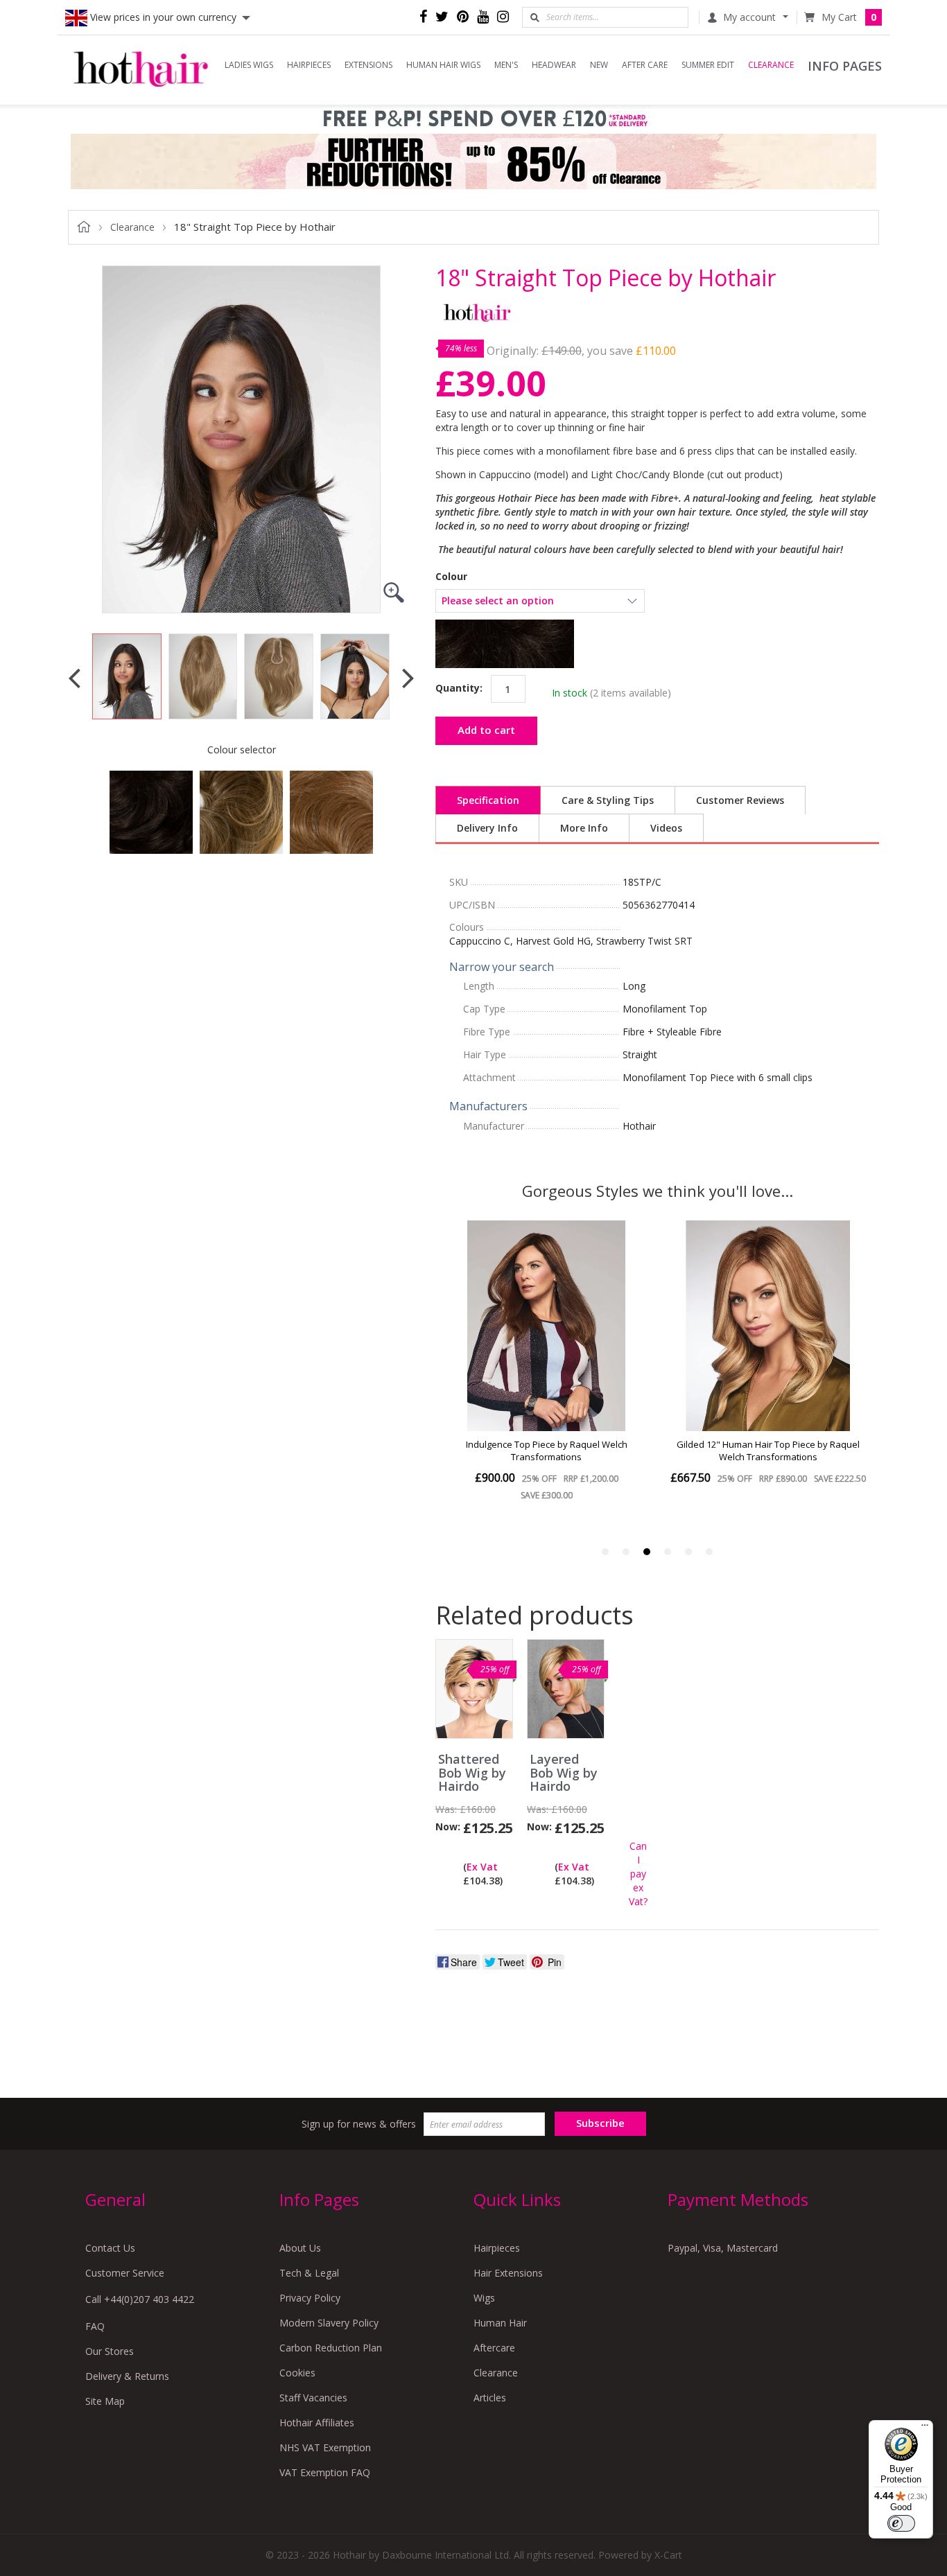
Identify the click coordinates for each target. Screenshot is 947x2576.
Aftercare (494, 2348)
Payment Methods (738, 2199)
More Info (584, 828)
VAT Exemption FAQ (325, 2472)
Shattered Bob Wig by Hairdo (472, 1773)
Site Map (105, 2401)
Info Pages (319, 2199)
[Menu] (925, 2428)
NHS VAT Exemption (325, 2447)
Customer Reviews (740, 800)
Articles (490, 2398)
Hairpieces (497, 2248)
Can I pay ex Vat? (638, 1874)
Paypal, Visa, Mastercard (723, 2248)
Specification (488, 800)
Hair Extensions (508, 2273)
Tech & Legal (309, 2273)
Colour (451, 577)
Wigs (484, 2298)
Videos (666, 828)
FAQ (95, 2326)
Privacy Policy (310, 2298)
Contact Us (110, 2248)
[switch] (901, 2523)
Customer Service (125, 2273)
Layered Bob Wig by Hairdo (564, 1773)
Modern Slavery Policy (329, 2323)
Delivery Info (487, 828)
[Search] (535, 17)
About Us (300, 2248)
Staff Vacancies (313, 2398)
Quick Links (517, 2199)
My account (749, 17)
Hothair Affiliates (317, 2422)
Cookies (297, 2373)
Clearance (496, 2373)
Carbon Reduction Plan (331, 2348)
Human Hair (500, 2323)
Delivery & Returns (127, 2376)
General (115, 2199)
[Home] (141, 70)
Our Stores (110, 2351)
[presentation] (74, 677)
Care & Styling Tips (608, 800)
